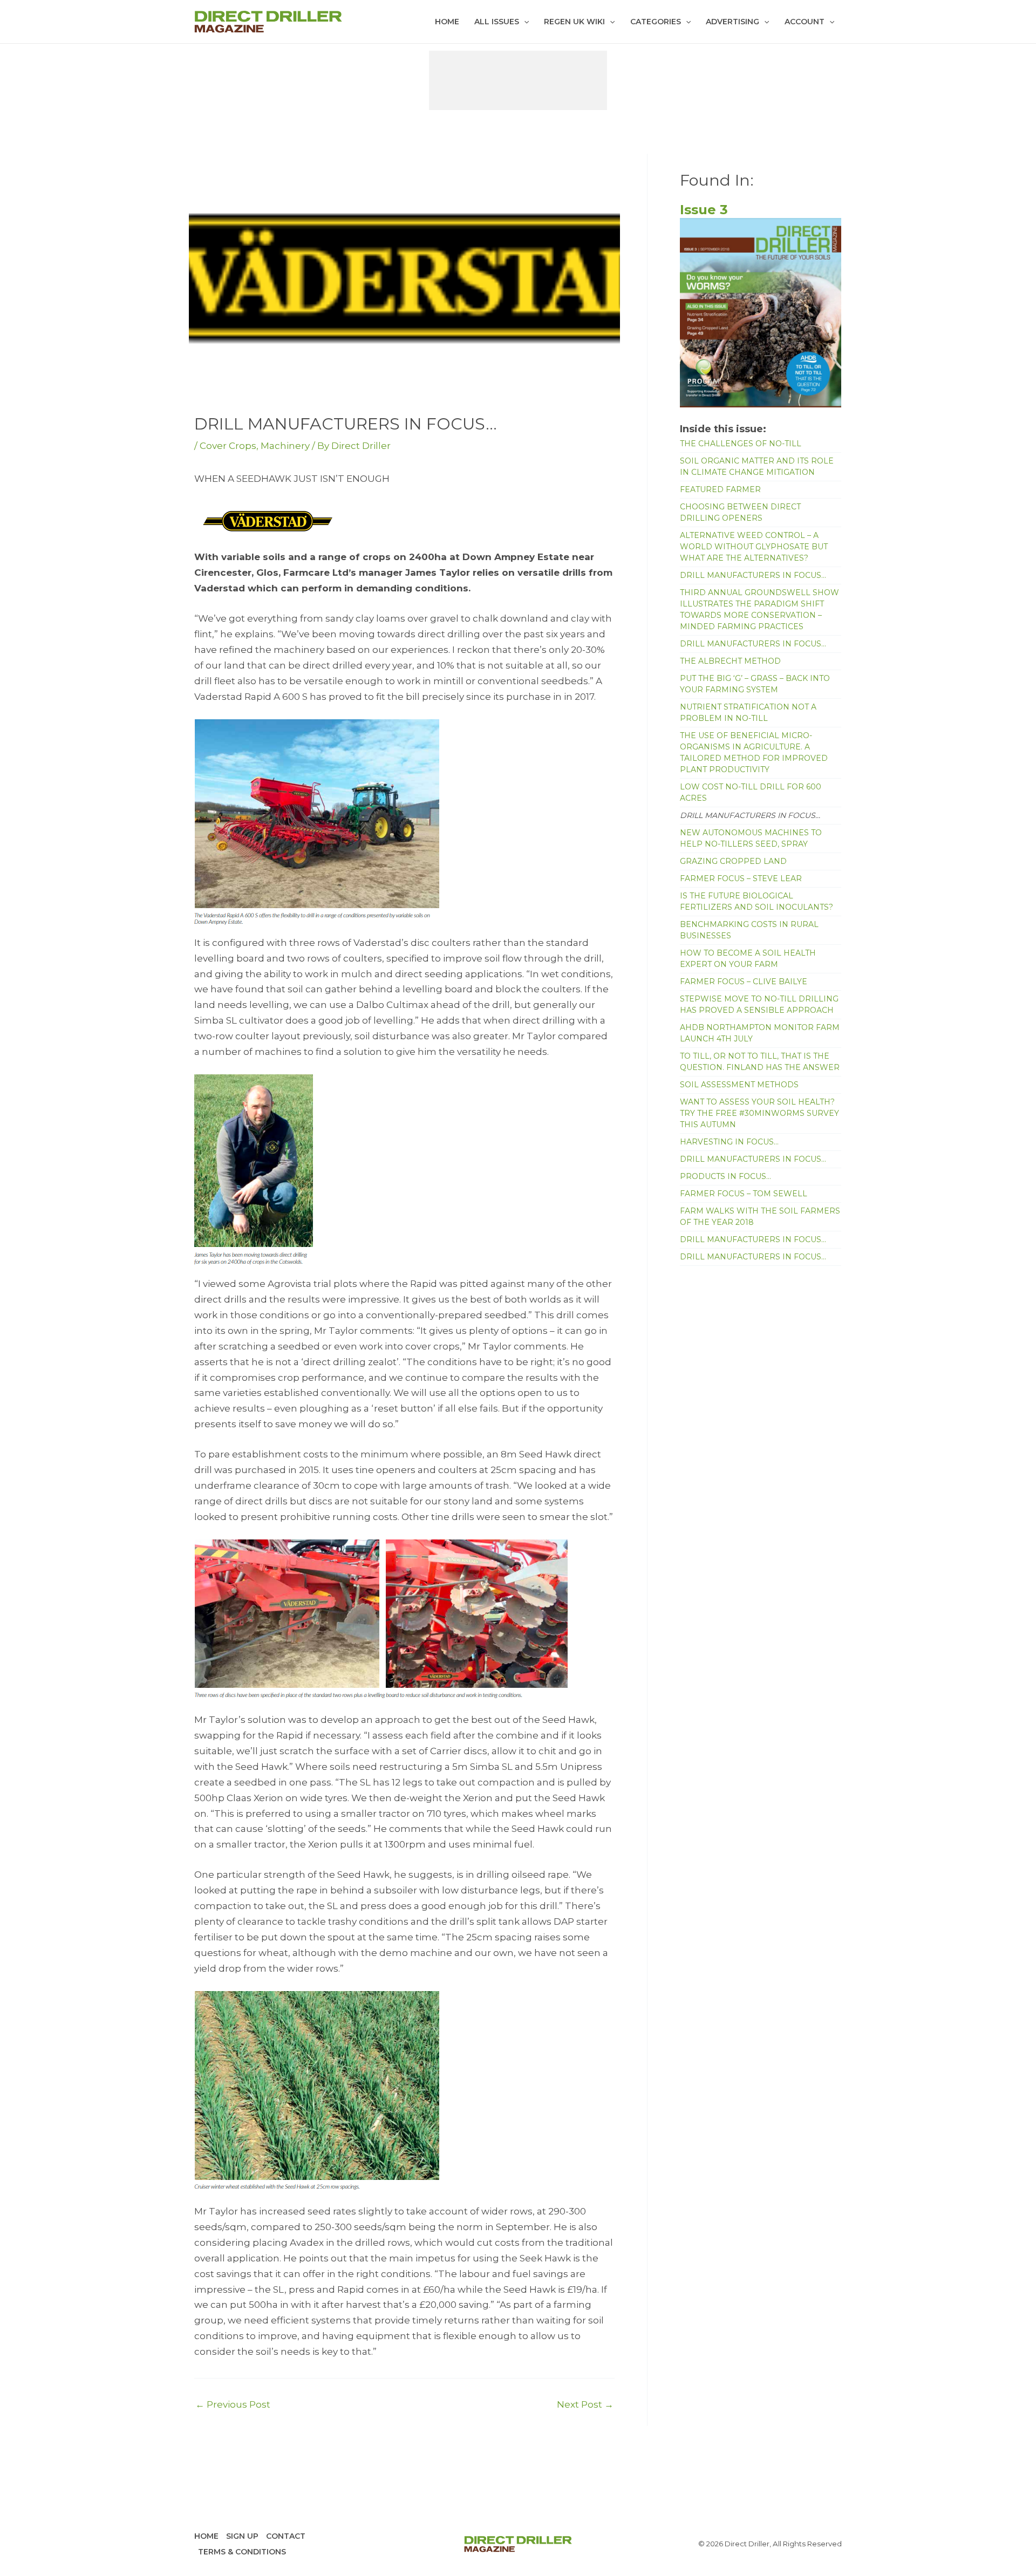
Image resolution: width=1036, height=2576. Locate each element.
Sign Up (242, 2536)
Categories (656, 22)
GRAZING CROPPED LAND (733, 861)
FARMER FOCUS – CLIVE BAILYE (744, 982)
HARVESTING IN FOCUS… (729, 1142)
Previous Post (233, 2405)
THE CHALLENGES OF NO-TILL (741, 444)
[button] (524, 22)
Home (447, 22)
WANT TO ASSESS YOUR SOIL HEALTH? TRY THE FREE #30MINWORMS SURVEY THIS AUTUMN (759, 1113)
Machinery (285, 446)
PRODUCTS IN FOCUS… (725, 1176)
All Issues (497, 22)
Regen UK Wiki (574, 22)
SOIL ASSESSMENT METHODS (739, 1085)
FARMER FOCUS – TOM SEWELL (744, 1194)
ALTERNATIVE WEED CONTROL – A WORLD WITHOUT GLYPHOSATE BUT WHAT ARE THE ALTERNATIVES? (754, 547)
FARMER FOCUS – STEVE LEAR (741, 878)
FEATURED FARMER (720, 489)
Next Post (585, 2405)
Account (805, 22)
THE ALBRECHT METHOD (730, 661)
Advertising (732, 22)
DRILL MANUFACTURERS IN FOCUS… (753, 575)
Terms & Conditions (242, 2552)
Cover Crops (228, 446)
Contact (286, 2536)
